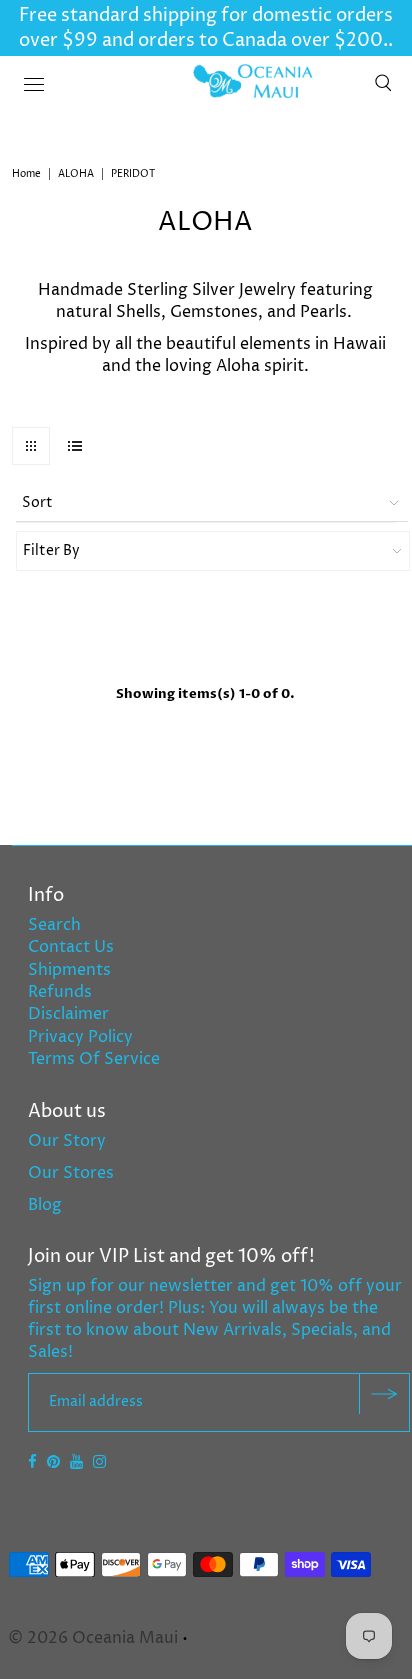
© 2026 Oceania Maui (93, 1638)
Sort (37, 502)
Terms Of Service (94, 1059)
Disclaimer (68, 1014)
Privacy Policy (80, 1037)
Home (26, 174)
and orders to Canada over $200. (243, 40)
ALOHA (76, 174)
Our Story (67, 1141)
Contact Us (71, 947)
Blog (45, 1205)
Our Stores (71, 1173)
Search (54, 925)
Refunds (60, 992)
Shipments (69, 970)
